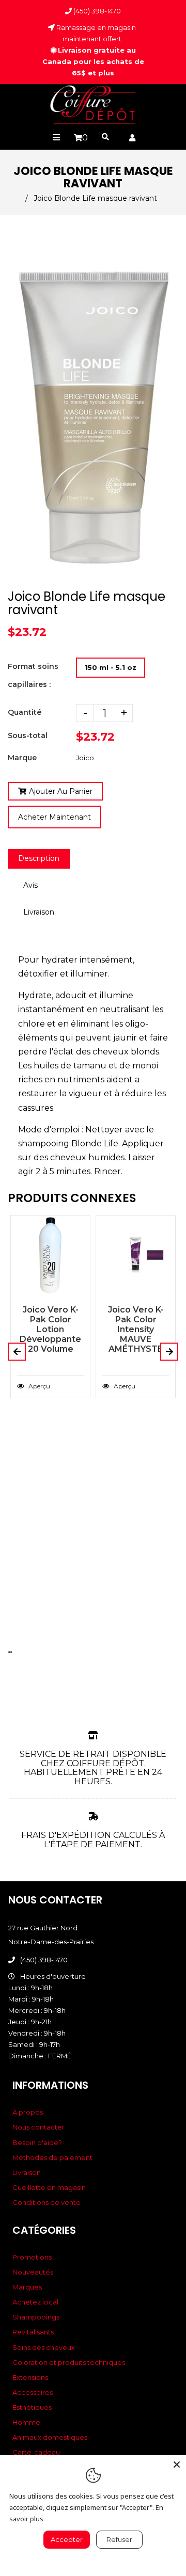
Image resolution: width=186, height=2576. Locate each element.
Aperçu (38, 1386)
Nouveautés (33, 2272)
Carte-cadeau (36, 2452)
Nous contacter (38, 2127)
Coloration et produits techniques (69, 2362)
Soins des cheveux (44, 2347)
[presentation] (9, 1652)
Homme (26, 2422)
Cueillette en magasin (49, 2187)
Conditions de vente (47, 2202)
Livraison (39, 912)
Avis (30, 885)
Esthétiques (32, 2407)
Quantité (25, 712)
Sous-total (28, 735)
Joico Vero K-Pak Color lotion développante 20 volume (50, 1329)
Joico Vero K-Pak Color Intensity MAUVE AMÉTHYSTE (136, 1329)
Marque (22, 758)
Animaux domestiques (50, 2437)
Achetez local (35, 2302)
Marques (27, 2287)
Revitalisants (33, 2332)
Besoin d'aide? (37, 2142)
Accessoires (33, 2392)
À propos (28, 2112)
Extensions (30, 2377)
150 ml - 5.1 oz (111, 667)
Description (39, 858)
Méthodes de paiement (52, 2157)
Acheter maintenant (55, 817)
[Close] (177, 2465)
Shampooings (36, 2317)
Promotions (32, 2257)
